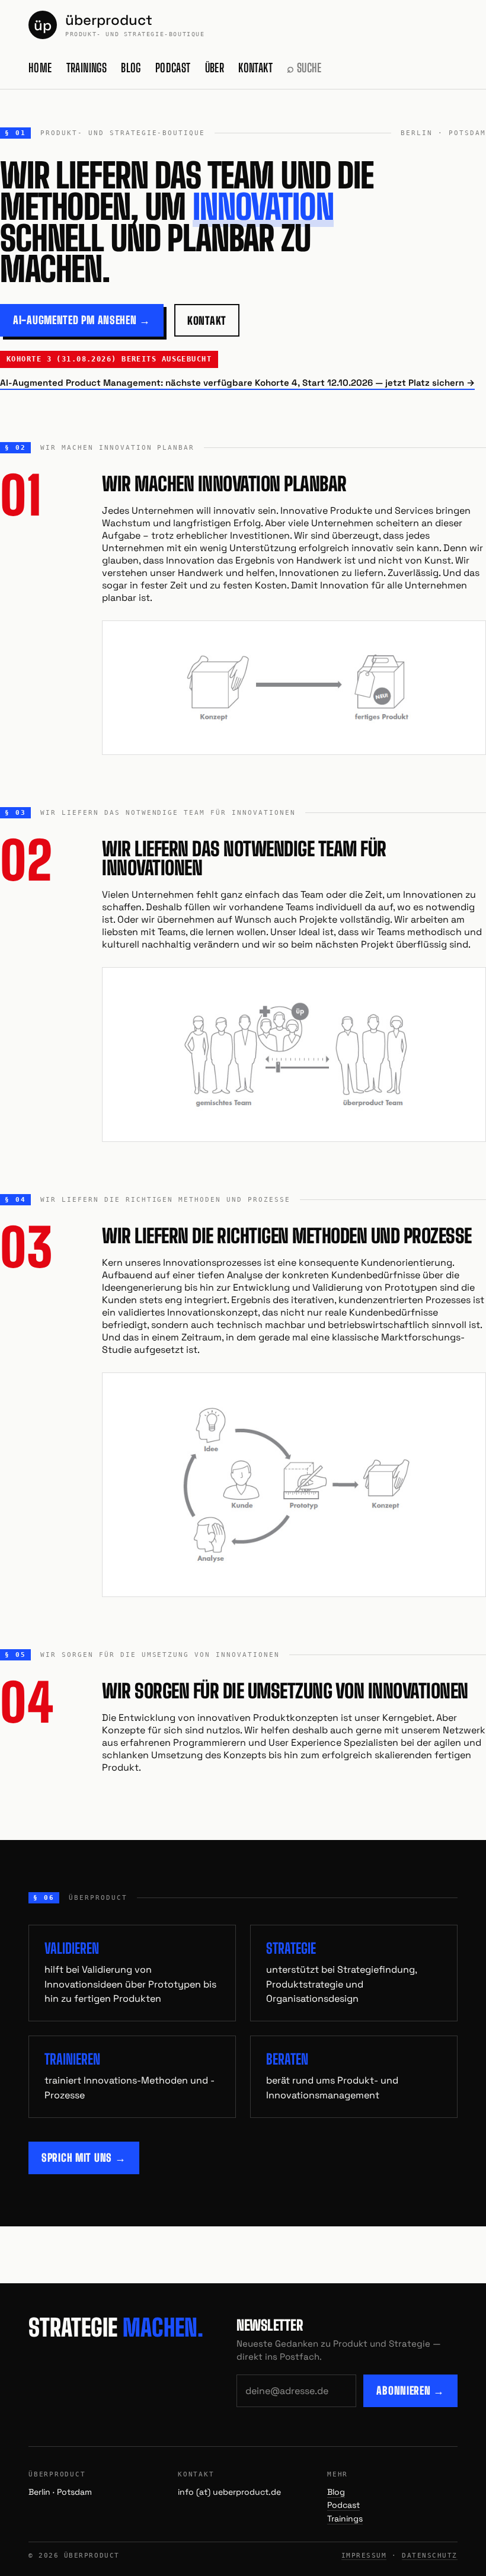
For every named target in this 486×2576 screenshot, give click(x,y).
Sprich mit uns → (84, 2158)
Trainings (87, 68)
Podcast (173, 68)
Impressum (364, 2556)
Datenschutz (430, 2556)
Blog (131, 68)
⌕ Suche (304, 68)
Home (40, 68)
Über (215, 68)
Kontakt (255, 68)
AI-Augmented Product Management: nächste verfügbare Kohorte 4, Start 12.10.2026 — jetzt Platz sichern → (237, 383)
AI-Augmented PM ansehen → (82, 320)
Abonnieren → (410, 2391)
